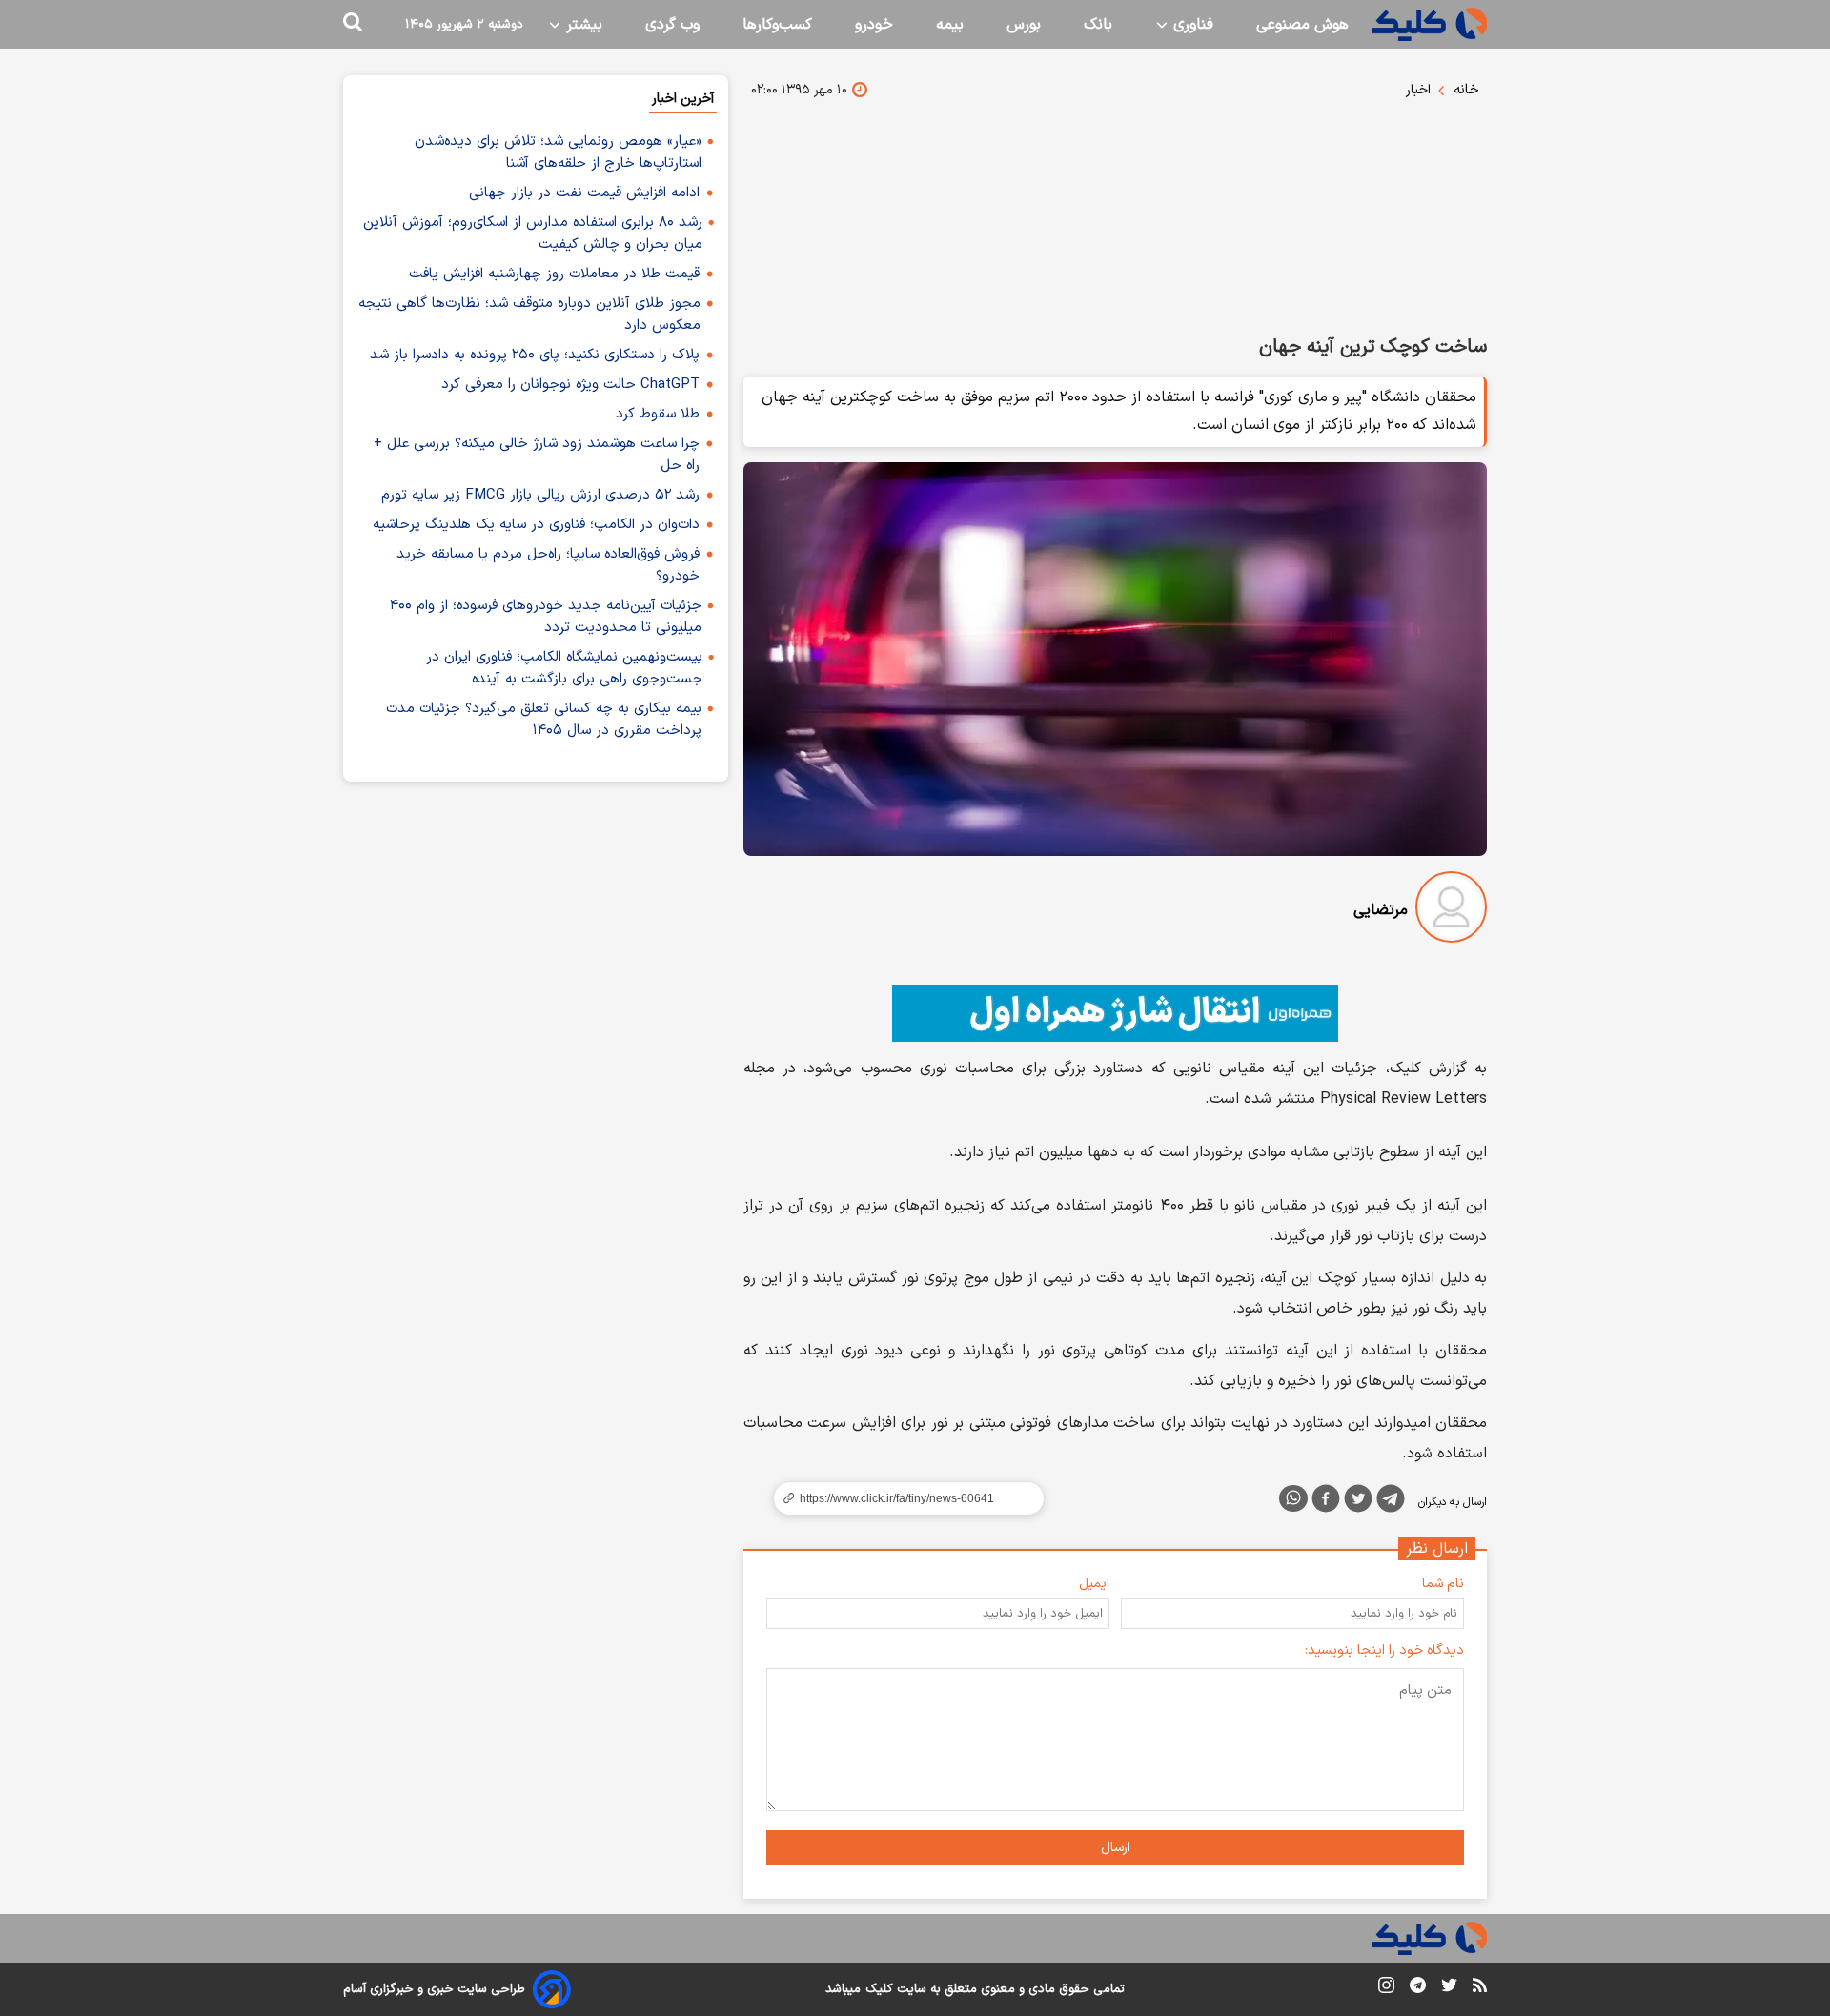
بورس (1024, 25)
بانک (1098, 25)
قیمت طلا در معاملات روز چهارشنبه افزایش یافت (554, 274)
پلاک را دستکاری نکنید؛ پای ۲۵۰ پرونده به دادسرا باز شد (535, 355)
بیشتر (582, 25)
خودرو (874, 25)
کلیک (879, 1989)
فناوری (1191, 25)
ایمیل (1094, 1584)
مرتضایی (1381, 910)
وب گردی (672, 25)
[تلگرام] (1391, 1502)
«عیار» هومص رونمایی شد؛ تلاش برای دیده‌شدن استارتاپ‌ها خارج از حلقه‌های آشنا (558, 153)
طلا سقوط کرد (658, 414)
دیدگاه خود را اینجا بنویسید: (1384, 1650)
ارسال (1116, 1848)
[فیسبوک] (1326, 1502)
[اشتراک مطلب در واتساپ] (1293, 1498)
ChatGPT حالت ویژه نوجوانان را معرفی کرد (570, 385)
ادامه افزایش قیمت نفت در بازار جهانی (584, 193)
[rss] (1480, 1988)
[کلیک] (1430, 24)
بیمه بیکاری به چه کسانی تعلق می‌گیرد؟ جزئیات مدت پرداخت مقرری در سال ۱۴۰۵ (544, 720)
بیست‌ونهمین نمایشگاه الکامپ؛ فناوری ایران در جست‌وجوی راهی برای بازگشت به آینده (564, 668)
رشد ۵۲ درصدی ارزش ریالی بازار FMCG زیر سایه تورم (540, 495)
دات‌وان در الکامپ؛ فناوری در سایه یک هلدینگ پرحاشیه (536, 525)
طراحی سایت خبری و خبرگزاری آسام (434, 1989)
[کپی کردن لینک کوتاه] (901, 1498)
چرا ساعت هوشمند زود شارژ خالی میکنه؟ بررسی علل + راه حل (537, 455)
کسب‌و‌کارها (777, 25)
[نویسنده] (1451, 911)
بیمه (950, 25)
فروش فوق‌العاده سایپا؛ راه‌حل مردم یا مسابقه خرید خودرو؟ (548, 565)
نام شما (1443, 1584)
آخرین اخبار (683, 99)
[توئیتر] (1358, 1502)
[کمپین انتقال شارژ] (1115, 1013)
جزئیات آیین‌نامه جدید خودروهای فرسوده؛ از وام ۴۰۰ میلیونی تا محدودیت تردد (546, 617)
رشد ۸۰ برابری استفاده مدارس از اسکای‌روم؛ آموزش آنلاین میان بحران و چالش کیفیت (533, 234)
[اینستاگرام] (1386, 1989)
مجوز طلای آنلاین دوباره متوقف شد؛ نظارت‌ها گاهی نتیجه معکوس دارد (529, 315)
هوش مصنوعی (1302, 25)
